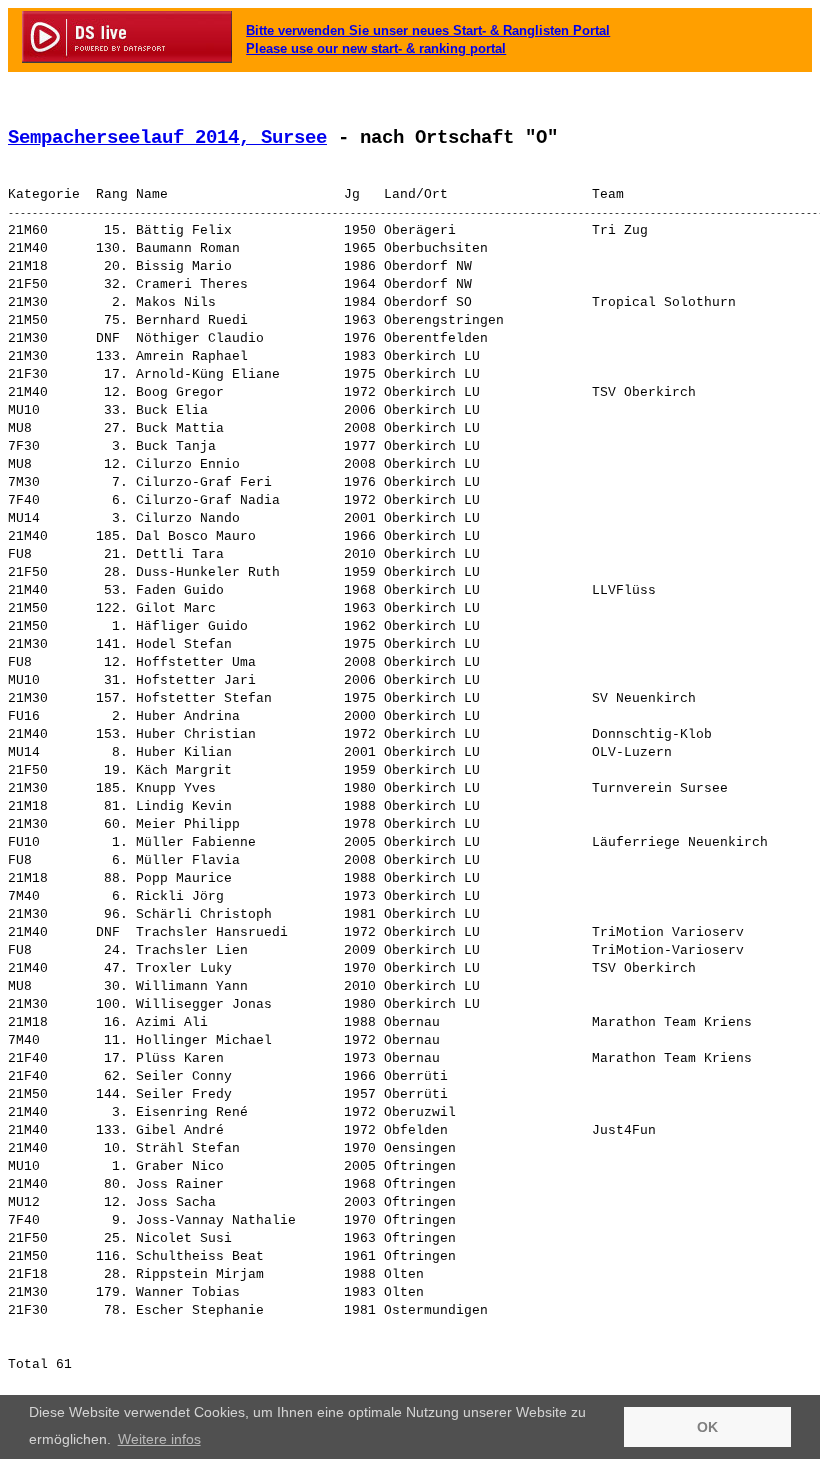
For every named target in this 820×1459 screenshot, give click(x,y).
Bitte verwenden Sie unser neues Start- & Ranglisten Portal (428, 30)
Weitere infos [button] (159, 1439)
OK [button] (707, 1427)
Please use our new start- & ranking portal (376, 48)
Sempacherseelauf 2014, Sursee (167, 138)
